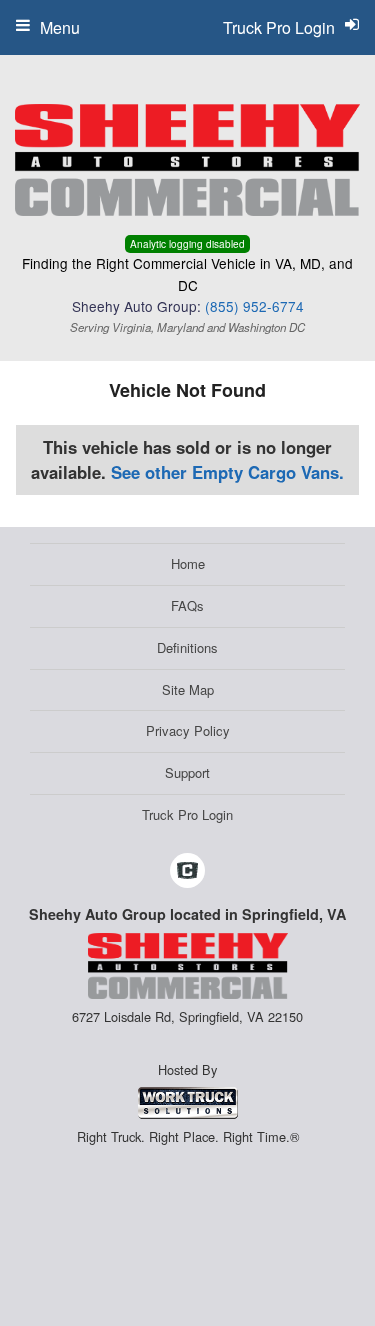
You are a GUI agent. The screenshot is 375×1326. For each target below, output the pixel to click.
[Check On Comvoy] (187, 871)
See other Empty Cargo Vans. (227, 472)
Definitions (187, 647)
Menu (60, 27)
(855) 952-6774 (254, 306)
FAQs (187, 605)
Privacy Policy (188, 730)
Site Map (188, 689)
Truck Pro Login (187, 814)
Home (188, 563)
